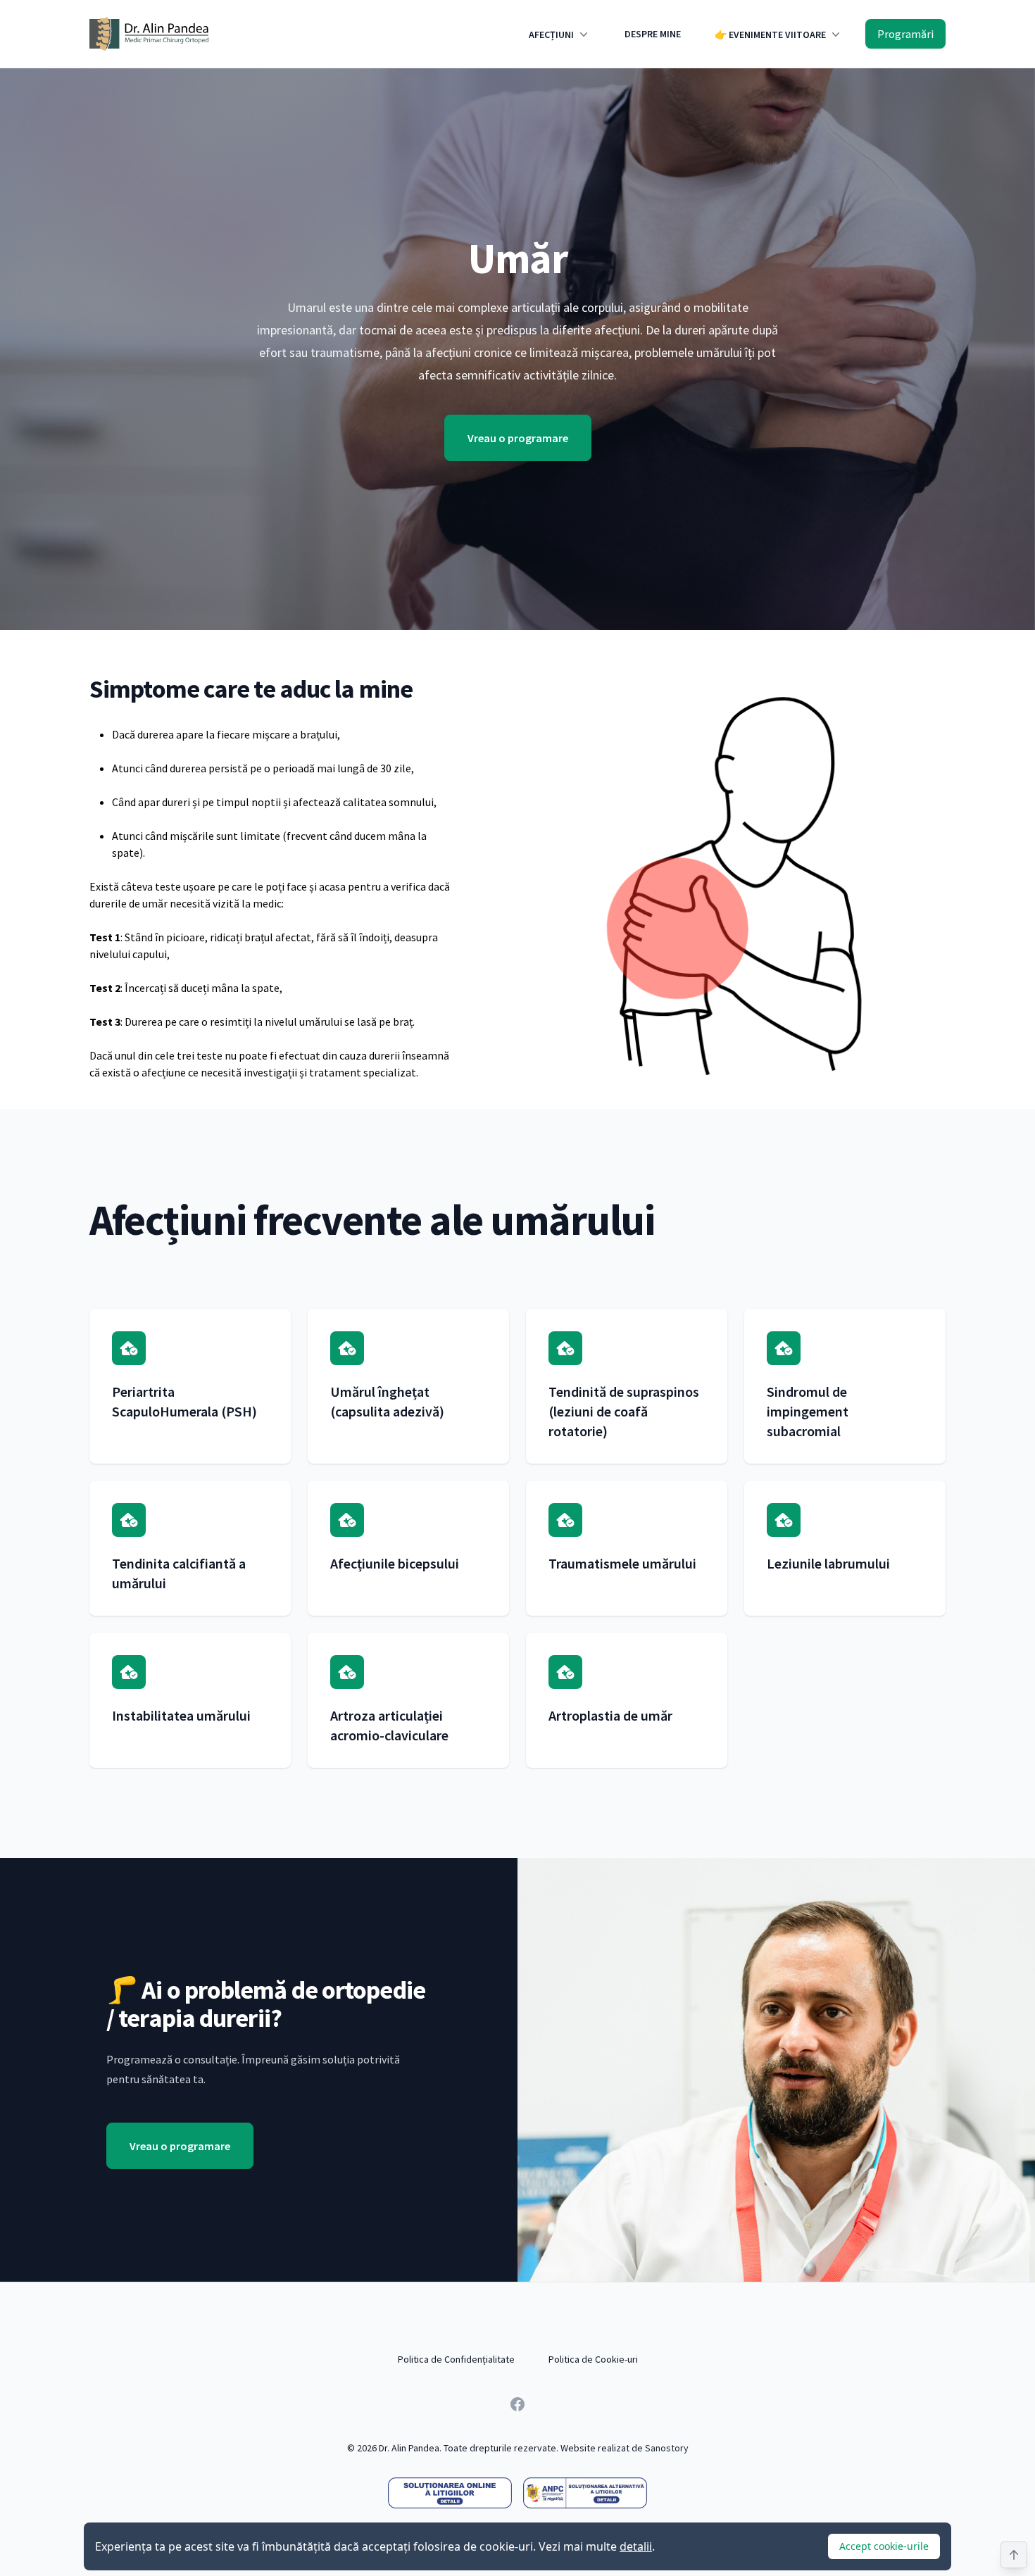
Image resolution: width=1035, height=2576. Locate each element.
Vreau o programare (518, 438)
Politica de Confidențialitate (456, 2359)
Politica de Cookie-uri (593, 2359)
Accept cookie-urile (884, 2546)
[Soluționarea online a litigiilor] (450, 2493)
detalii (636, 2546)
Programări (905, 34)
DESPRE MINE (653, 34)
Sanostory (667, 2448)
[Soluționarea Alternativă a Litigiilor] (585, 2493)
